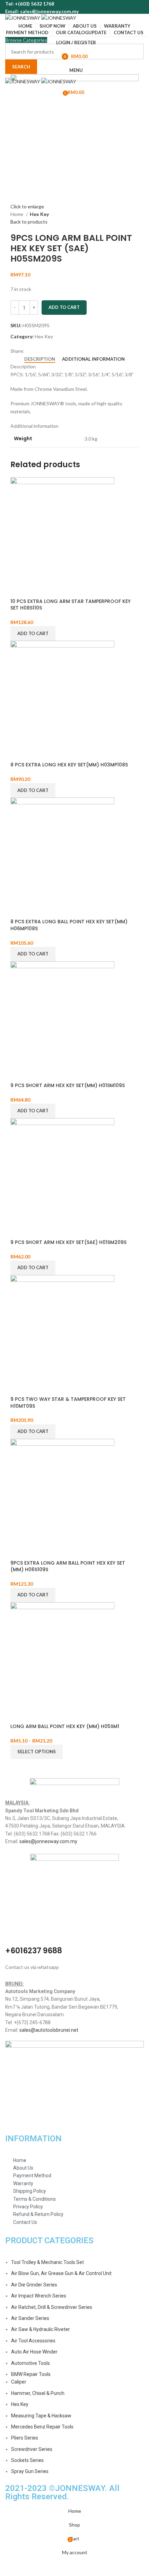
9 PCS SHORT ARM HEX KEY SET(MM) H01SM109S (68, 1085)
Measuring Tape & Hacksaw (41, 2416)
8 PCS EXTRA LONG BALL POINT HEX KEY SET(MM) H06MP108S (69, 925)
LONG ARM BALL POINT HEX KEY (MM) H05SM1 (65, 1726)
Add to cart (64, 307)
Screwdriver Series (32, 2449)
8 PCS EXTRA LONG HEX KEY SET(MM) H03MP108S (69, 765)
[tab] (40, 359)
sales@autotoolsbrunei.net (49, 2030)
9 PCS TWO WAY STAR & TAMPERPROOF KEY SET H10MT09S (68, 1403)
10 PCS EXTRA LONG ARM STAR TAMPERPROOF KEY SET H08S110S (71, 605)
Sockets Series (27, 2460)
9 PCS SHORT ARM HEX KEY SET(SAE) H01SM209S (68, 1242)
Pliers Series (25, 2438)
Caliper (19, 2382)
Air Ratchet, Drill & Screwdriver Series (52, 2307)
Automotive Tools (30, 2363)
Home (17, 214)
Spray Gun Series (30, 2471)
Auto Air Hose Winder (34, 2352)
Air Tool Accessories (33, 2341)
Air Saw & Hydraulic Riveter (41, 2329)
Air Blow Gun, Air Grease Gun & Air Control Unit (61, 2273)
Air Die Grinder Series (34, 2285)
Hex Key (39, 214)
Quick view (19, 589)
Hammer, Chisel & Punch (38, 2393)
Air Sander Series (30, 2318)
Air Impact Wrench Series (39, 2296)
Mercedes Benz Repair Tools (42, 2427)
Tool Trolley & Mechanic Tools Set (47, 2262)
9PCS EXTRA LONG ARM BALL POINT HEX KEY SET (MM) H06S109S (68, 1566)
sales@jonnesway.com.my (48, 1841)
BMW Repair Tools (31, 2374)
